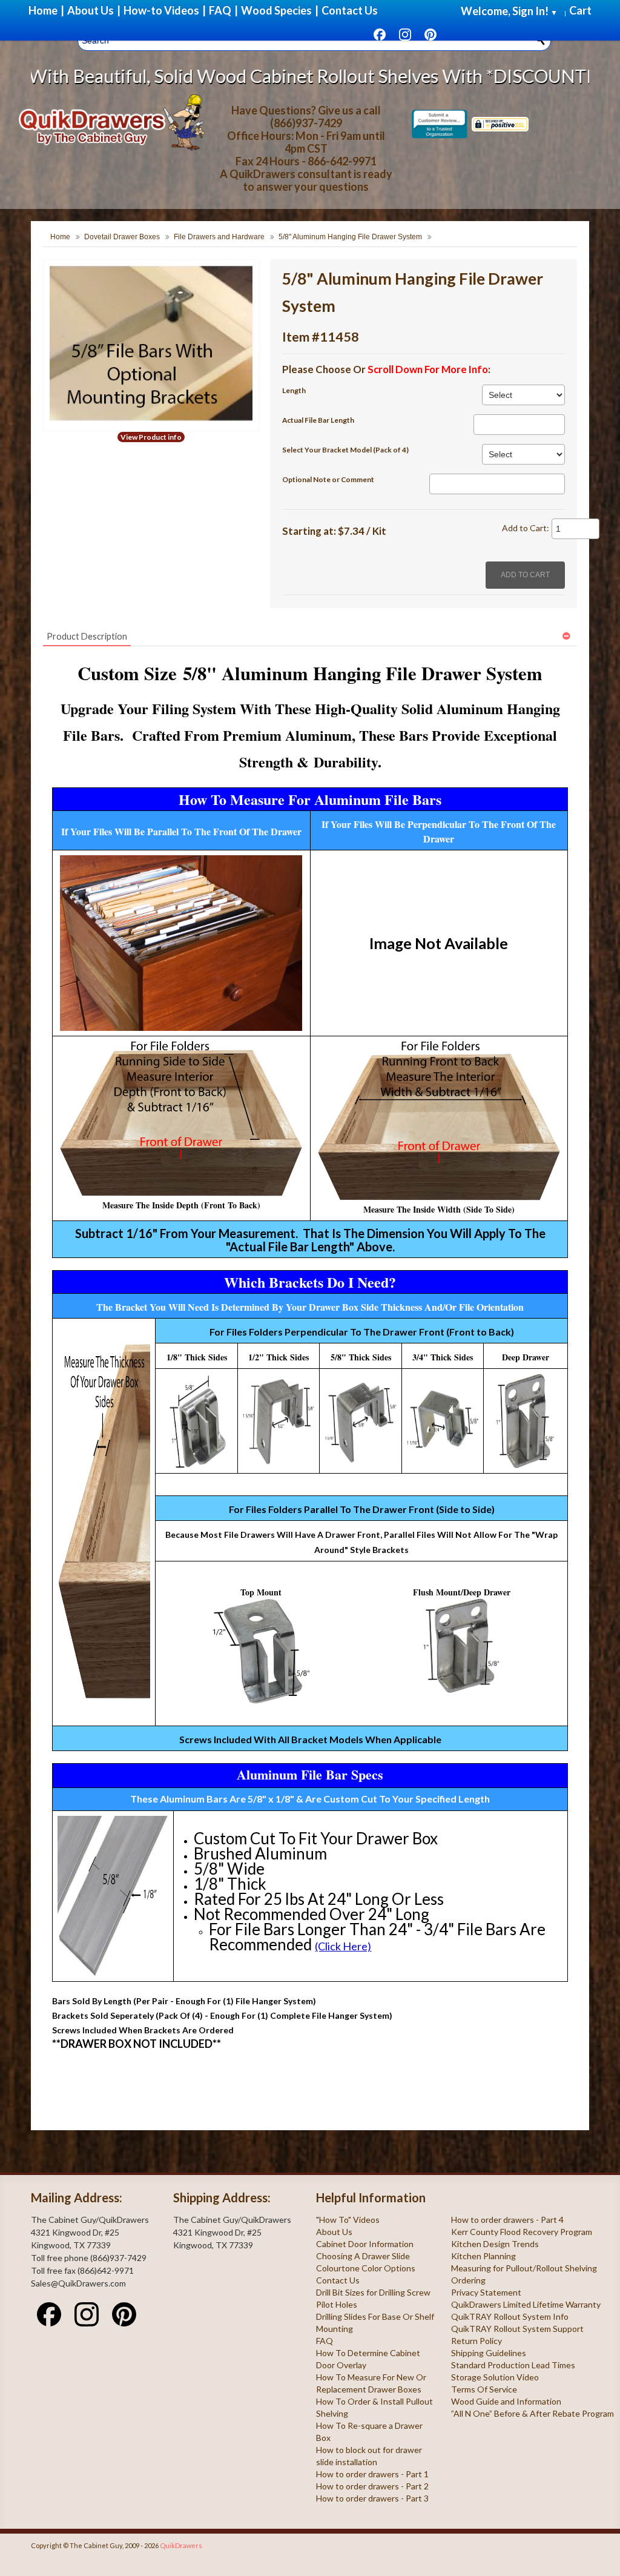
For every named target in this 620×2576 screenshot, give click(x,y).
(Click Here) (343, 1946)
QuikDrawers (181, 2545)
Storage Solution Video (495, 2377)
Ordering (468, 2280)
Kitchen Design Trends (495, 2244)
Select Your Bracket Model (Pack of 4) (345, 450)
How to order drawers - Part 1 (372, 2474)
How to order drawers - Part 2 (372, 2486)
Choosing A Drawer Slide (363, 2256)
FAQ (325, 2341)
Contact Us (338, 2280)
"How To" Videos (348, 2220)
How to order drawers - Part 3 (372, 2498)
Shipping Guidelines (489, 2353)
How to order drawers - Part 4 (507, 2220)
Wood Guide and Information (506, 2401)
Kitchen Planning (483, 2256)
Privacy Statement (486, 2292)
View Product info (151, 437)
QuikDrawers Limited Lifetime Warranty (526, 2304)
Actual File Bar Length (318, 420)
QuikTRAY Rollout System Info (510, 2316)
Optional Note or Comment (328, 479)
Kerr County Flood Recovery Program (522, 2232)
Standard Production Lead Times (513, 2365)
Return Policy (477, 2341)
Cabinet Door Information (365, 2244)
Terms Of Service (484, 2389)
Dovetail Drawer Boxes (122, 237)
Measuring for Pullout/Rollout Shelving (524, 2268)
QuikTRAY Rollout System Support (517, 2329)
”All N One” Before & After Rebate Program (533, 2413)
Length (294, 390)
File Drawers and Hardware (219, 237)
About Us (334, 2232)
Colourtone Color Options (366, 2268)
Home (60, 237)
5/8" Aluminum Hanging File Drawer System (350, 237)
